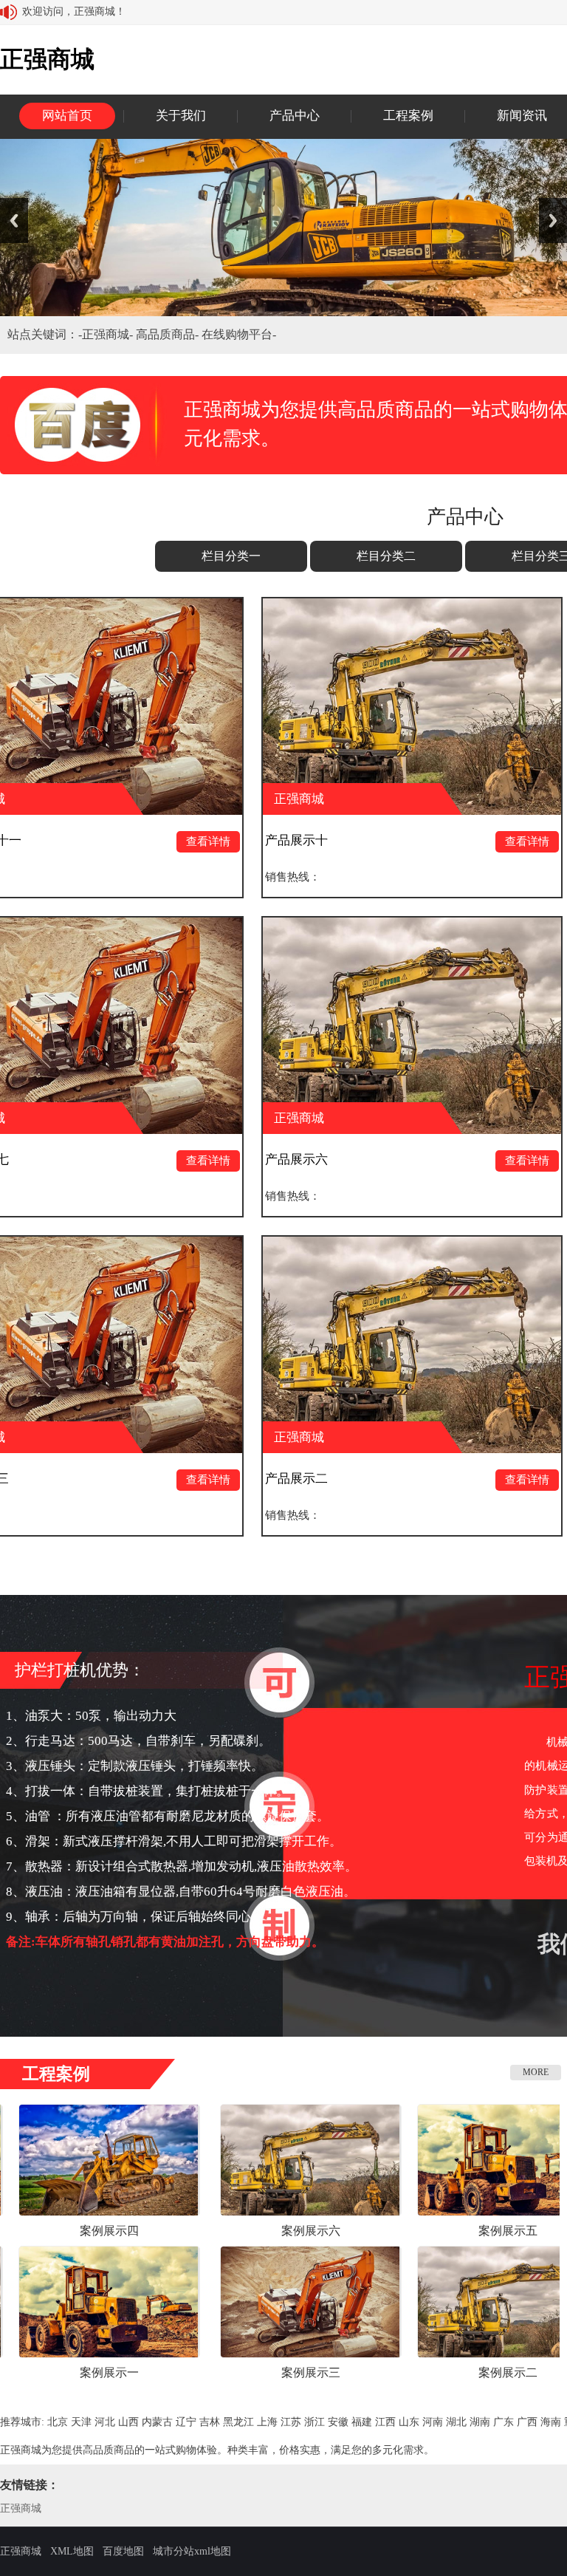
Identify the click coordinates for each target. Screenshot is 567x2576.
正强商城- (109, 334)
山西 (128, 2422)
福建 (362, 2422)
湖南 (480, 2422)
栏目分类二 (386, 556)
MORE (536, 2072)
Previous (14, 221)
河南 (433, 2422)
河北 (105, 2422)
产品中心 (295, 116)
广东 (504, 2422)
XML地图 (72, 2551)
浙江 (315, 2422)
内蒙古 (157, 2422)
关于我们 (181, 116)
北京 (58, 2422)
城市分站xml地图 (192, 2551)
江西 (385, 2422)
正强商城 (21, 2508)
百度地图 (123, 2551)
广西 (527, 2422)
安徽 (338, 2422)
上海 (267, 2422)
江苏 (291, 2422)
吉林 (210, 2422)
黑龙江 (238, 2422)
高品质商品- (169, 334)
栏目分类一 (231, 556)
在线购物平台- (239, 334)
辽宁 (186, 2422)
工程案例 (408, 116)
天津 (81, 2422)
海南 (551, 2422)
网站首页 (67, 116)
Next (553, 221)
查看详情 (88, 841)
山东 (409, 2422)
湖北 (456, 2422)
